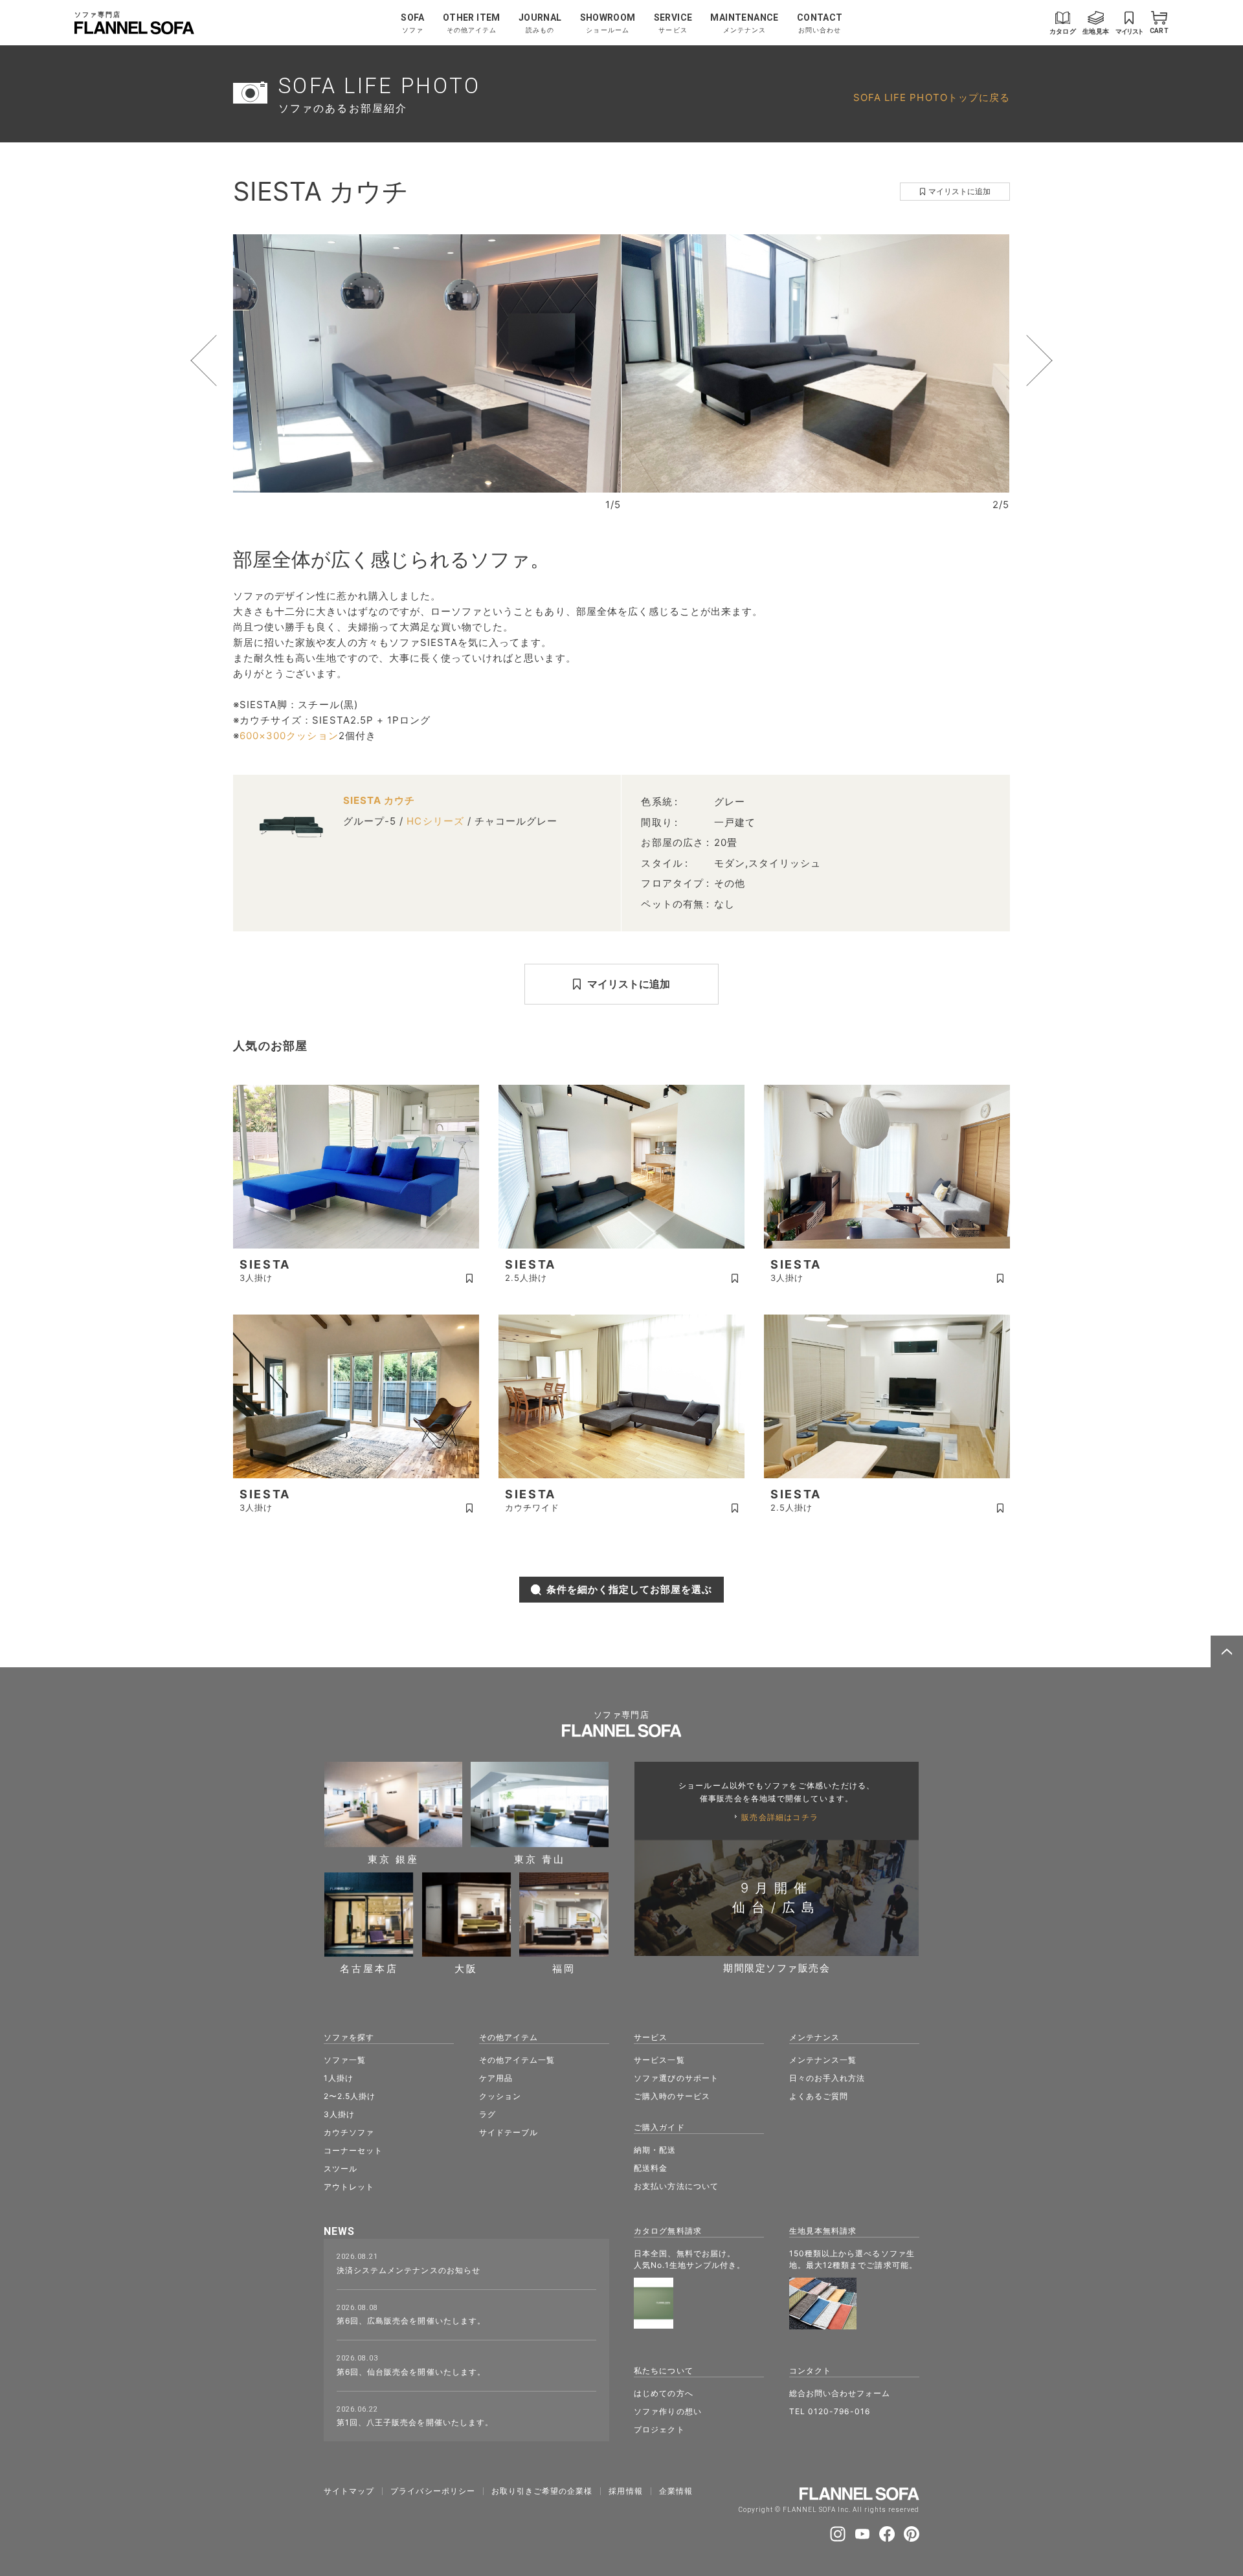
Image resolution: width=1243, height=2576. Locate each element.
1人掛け (339, 2078)
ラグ (487, 2114)
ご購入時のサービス (672, 2096)
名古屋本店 (369, 1968)
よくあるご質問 (819, 2096)
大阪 (466, 1968)
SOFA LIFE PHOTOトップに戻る (932, 97)
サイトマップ (349, 2491)
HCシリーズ (435, 821)
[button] (228, 361)
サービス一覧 (659, 2060)
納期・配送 (655, 2150)
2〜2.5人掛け (350, 2096)
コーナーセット (353, 2150)
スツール (341, 2169)
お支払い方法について (676, 2186)
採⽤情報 (625, 2491)
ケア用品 (496, 2078)
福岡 (564, 1968)
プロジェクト (659, 2429)
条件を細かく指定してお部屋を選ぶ (630, 1589)
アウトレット (349, 2187)
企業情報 (676, 2491)
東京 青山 (540, 1858)
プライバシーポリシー (433, 2491)
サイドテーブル (509, 2132)
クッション (500, 2096)
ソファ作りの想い (667, 2411)
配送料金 (651, 2168)
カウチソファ (349, 2132)
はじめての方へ (663, 2393)
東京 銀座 (393, 1858)
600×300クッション (289, 736)
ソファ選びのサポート (676, 2078)
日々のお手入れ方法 (827, 2078)
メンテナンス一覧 (823, 2060)
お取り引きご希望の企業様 (542, 2491)
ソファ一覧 (345, 2060)
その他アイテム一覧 (517, 2060)
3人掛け (339, 2114)
